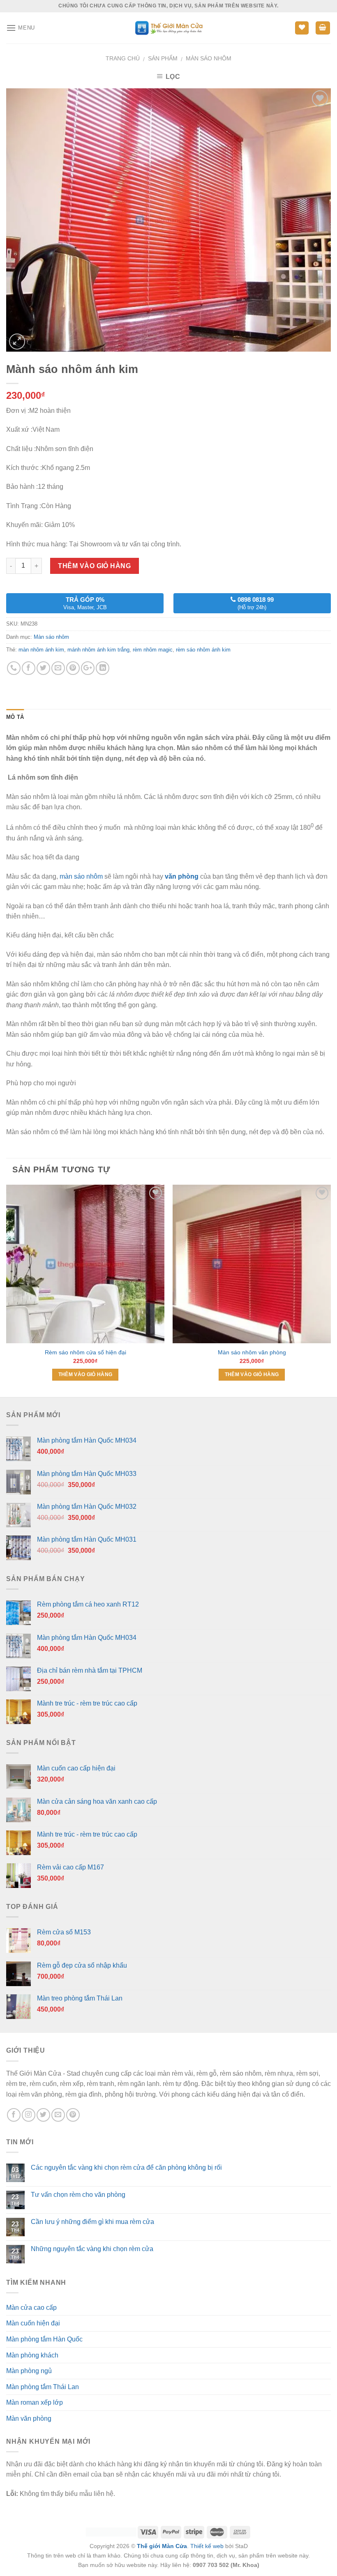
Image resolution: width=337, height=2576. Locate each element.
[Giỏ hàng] (323, 28)
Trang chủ (123, 58)
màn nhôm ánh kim (41, 650)
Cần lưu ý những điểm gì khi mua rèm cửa (92, 2222)
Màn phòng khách (32, 2355)
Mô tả (15, 717)
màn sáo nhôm (81, 876)
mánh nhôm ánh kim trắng (98, 650)
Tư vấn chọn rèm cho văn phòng (78, 2195)
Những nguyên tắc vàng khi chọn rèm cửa (92, 2249)
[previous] (7, 1290)
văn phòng (182, 876)
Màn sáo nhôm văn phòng (252, 1352)
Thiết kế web (207, 2546)
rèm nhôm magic (153, 650)
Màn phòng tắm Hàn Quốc (44, 2339)
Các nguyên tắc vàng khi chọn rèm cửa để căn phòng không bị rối (126, 2167)
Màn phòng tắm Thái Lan (43, 2387)
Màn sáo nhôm (209, 58)
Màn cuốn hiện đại (33, 2323)
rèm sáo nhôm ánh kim (203, 650)
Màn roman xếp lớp (35, 2402)
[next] (330, 1290)
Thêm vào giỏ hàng (94, 566)
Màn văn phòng (29, 2418)
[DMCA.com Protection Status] (111, 2532)
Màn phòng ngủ (29, 2371)
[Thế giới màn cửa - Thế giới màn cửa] (169, 28)
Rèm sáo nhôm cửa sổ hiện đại (85, 1352)
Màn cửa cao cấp (31, 2308)
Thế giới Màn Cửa (162, 2546)
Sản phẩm (163, 58)
